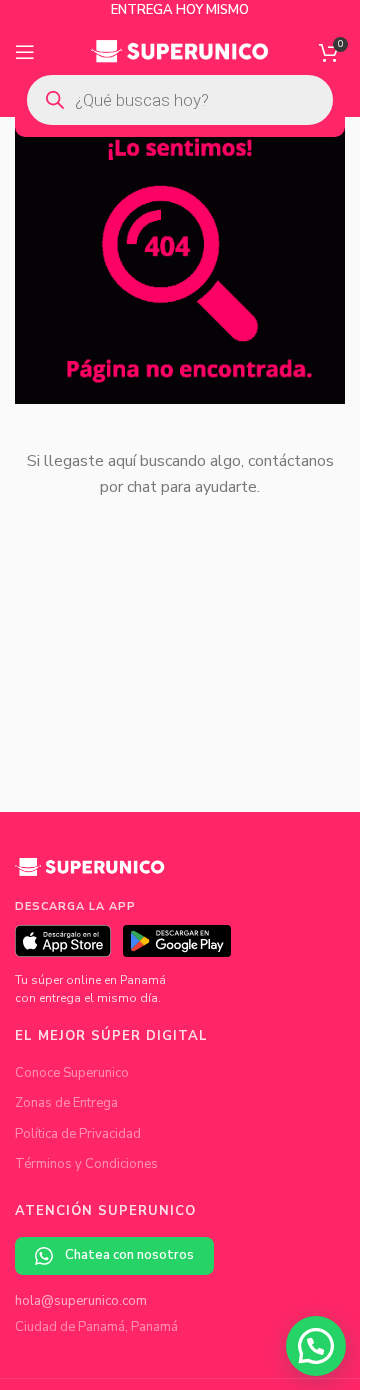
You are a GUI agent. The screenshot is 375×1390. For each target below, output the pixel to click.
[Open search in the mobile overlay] (180, 100)
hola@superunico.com (81, 1301)
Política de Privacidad (78, 1134)
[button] (316, 1346)
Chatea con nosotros (129, 1255)
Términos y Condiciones (86, 1164)
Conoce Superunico (72, 1073)
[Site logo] (180, 51)
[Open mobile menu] (25, 52)
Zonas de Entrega (66, 1103)
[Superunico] (90, 874)
